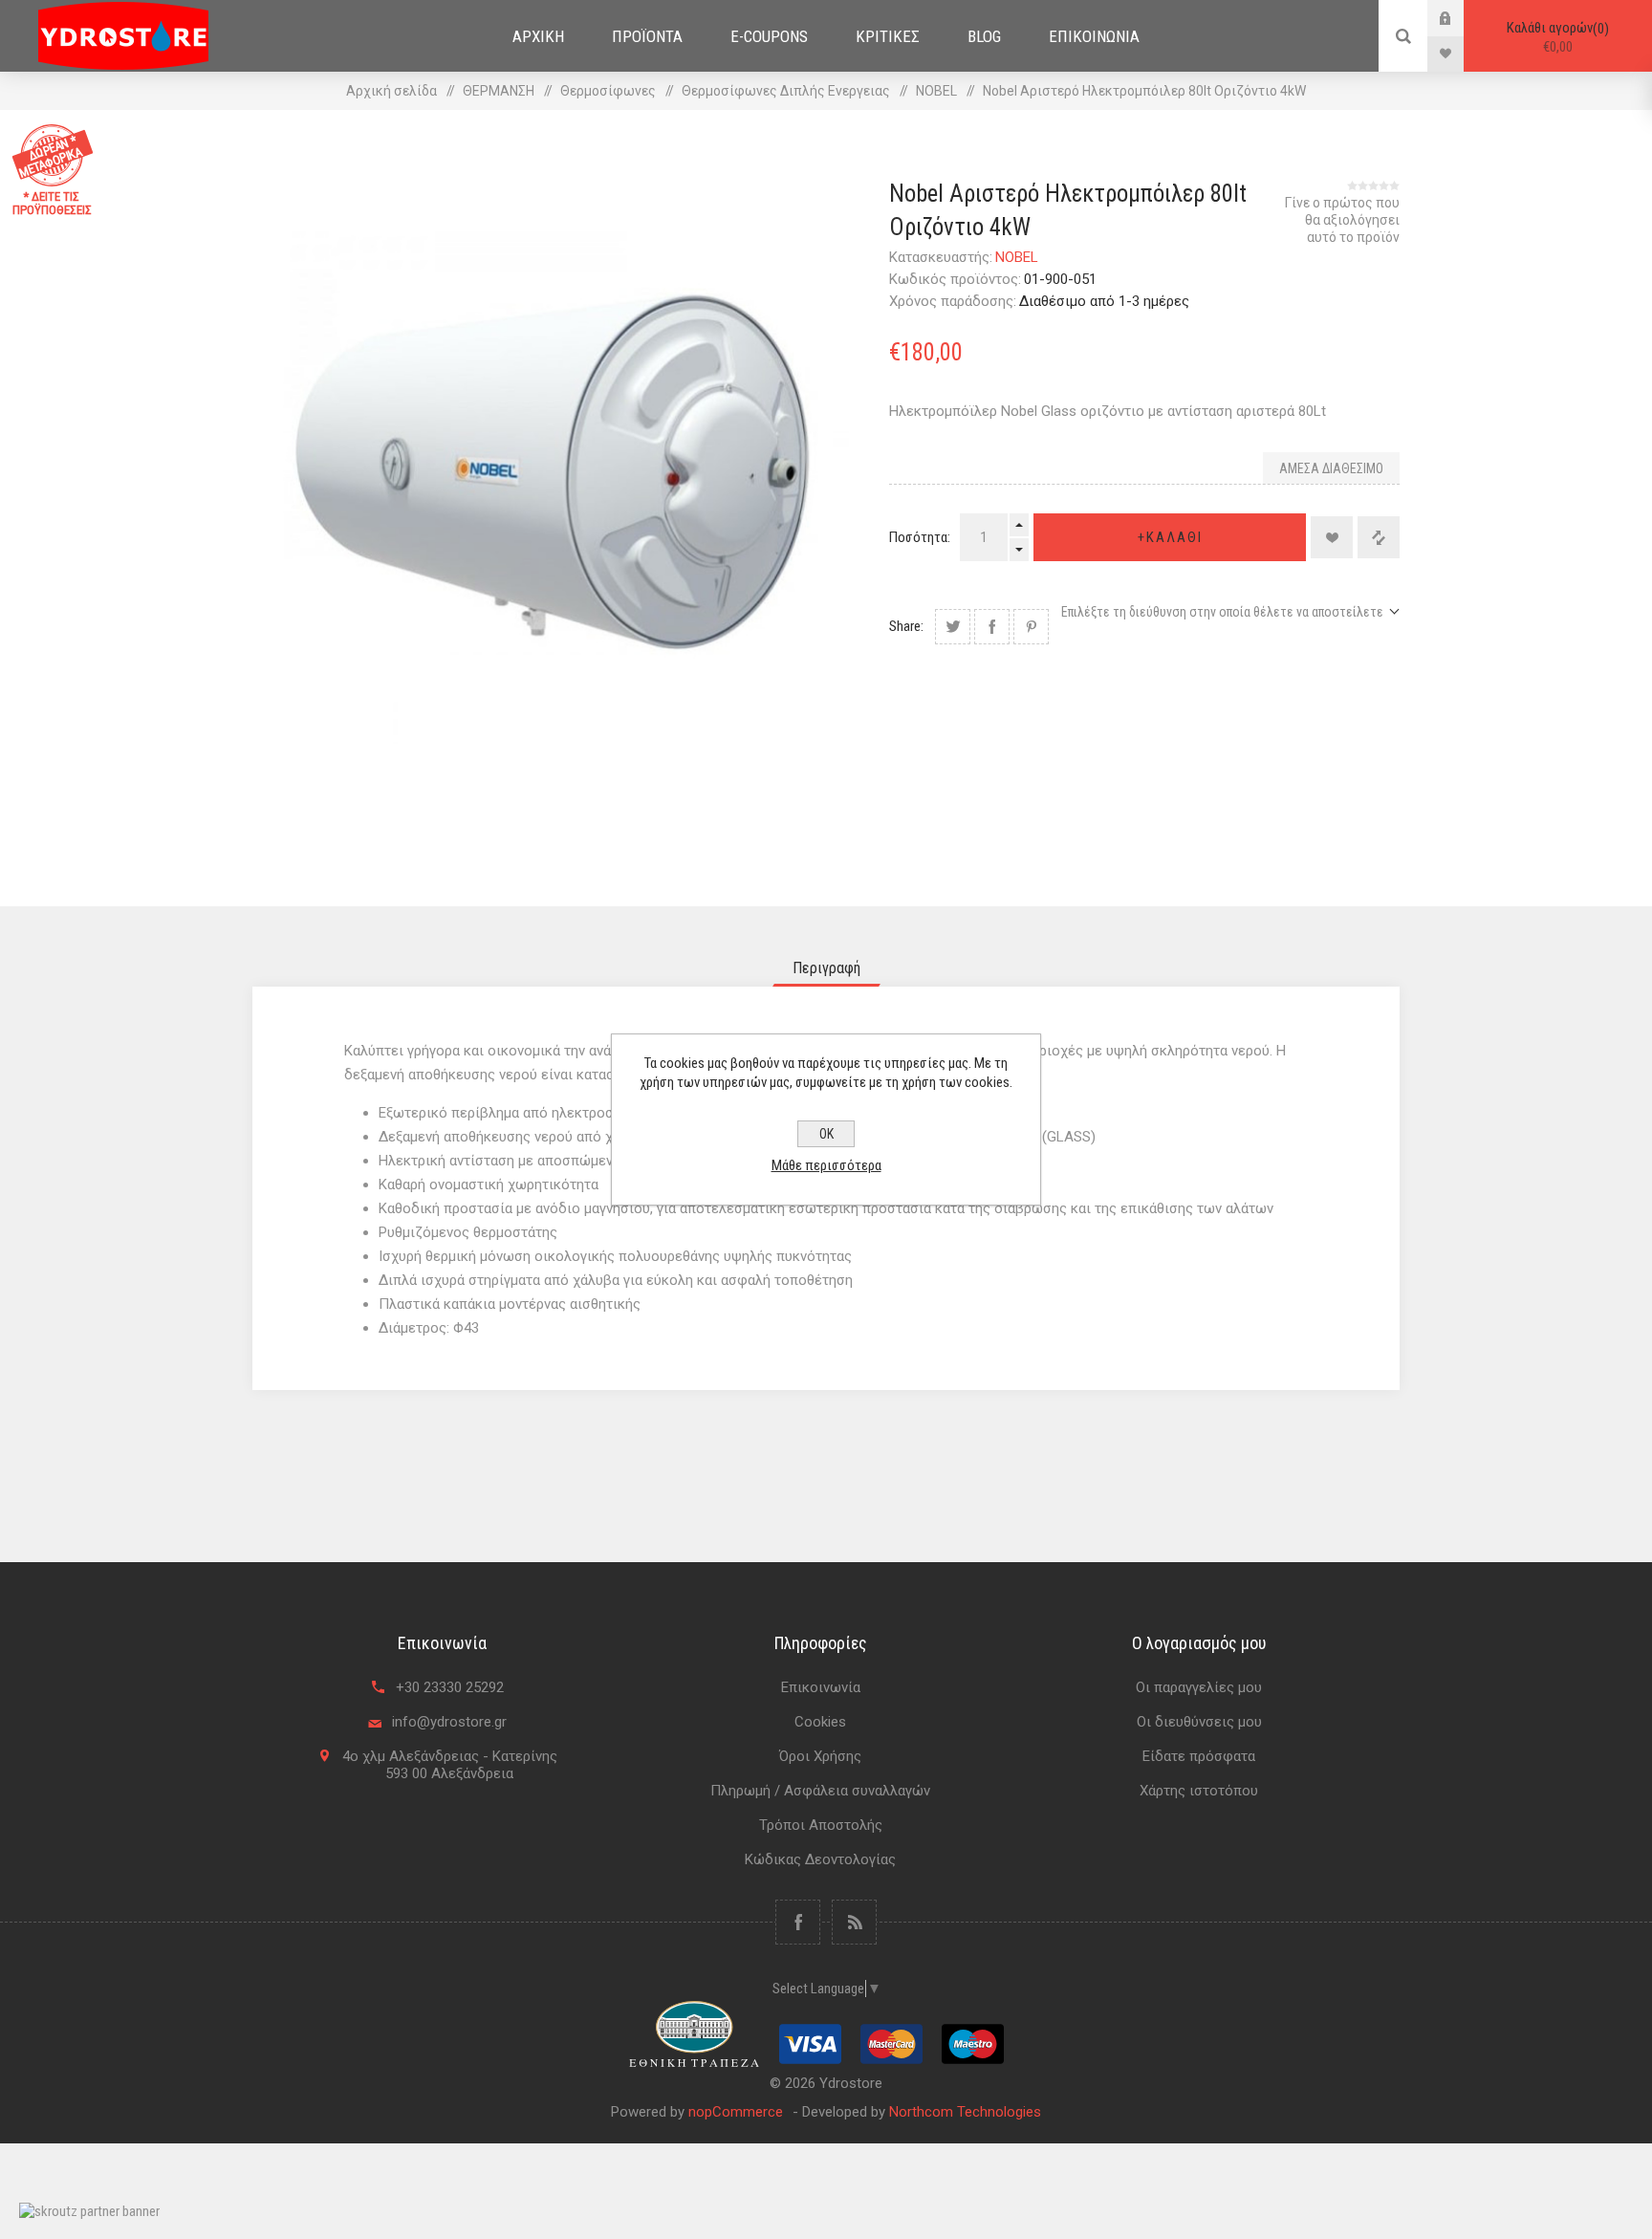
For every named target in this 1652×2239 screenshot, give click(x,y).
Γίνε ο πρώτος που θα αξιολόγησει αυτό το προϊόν (1342, 220)
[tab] (826, 968)
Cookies (820, 1722)
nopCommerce (736, 2112)
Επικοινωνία (821, 1687)
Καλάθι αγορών (1555, 37)
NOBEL (1017, 257)
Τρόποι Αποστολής (821, 1825)
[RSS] (854, 1922)
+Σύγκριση (1379, 537)
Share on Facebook (992, 627)
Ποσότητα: (920, 537)
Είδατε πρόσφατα (1199, 1756)
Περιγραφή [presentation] (826, 968)
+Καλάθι (1170, 537)
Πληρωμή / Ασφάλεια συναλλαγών (820, 1791)
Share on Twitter (953, 627)
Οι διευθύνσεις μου (1199, 1722)
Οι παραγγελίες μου (1199, 1687)
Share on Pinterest (1031, 627)
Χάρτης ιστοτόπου (1199, 1791)
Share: (906, 626)
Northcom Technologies (965, 2112)
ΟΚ (826, 1134)
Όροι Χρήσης (820, 1756)
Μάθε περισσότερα (826, 1165)
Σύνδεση (1460, 18)
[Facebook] (798, 1922)
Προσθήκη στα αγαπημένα (1332, 537)
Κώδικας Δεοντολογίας (820, 1859)
